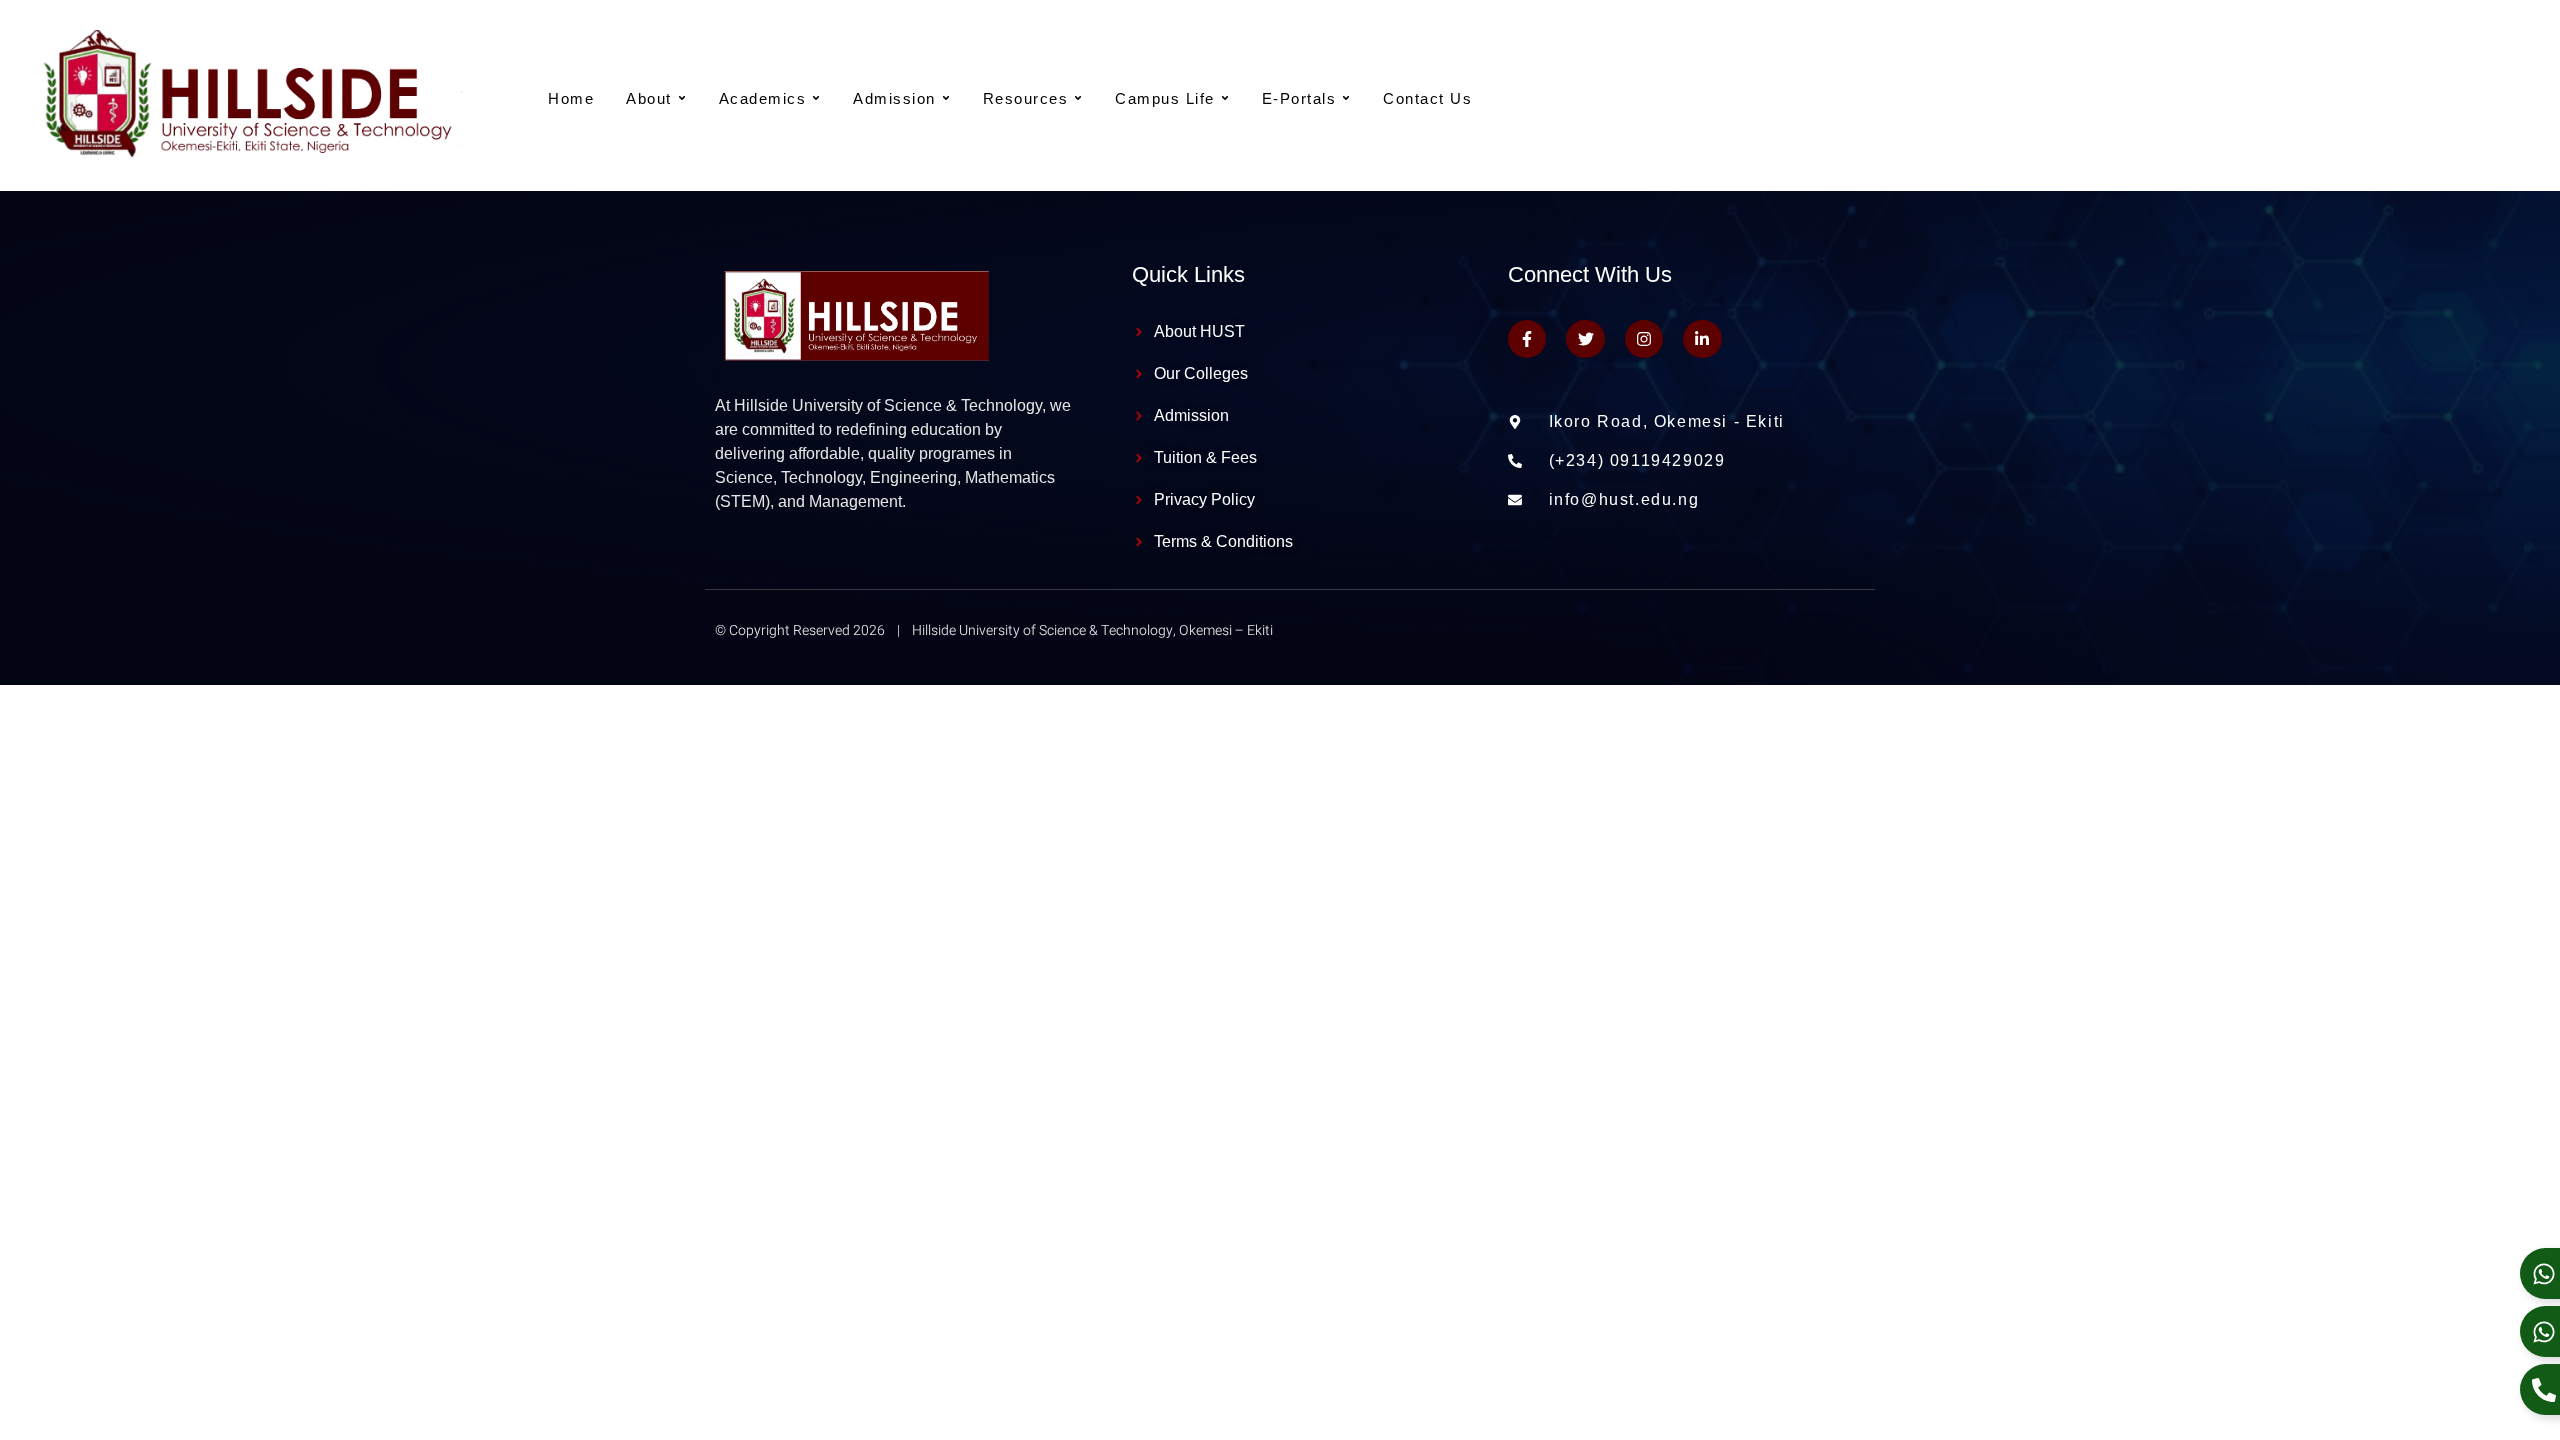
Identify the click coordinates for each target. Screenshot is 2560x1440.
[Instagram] (1644, 339)
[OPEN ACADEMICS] (816, 98)
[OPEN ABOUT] (682, 98)
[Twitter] (1585, 339)
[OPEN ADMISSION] (946, 98)
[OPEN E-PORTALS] (1346, 98)
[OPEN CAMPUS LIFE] (1225, 98)
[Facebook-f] (1527, 339)
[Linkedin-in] (1702, 339)
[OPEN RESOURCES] (1078, 98)
